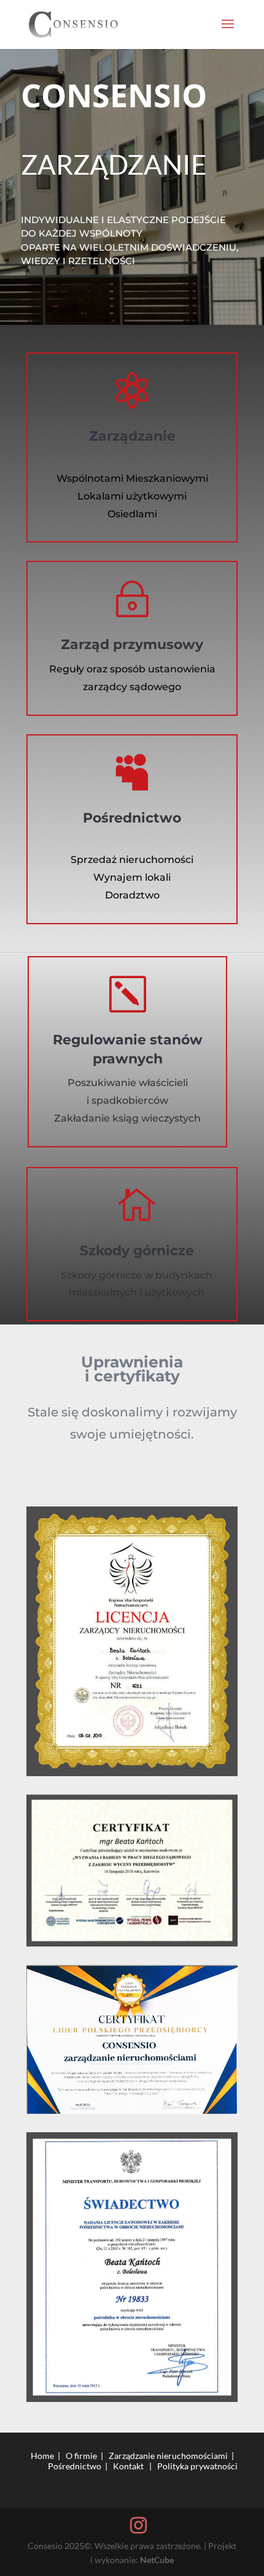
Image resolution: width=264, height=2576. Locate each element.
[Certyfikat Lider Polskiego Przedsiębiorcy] (132, 2039)
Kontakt (128, 2466)
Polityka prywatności (197, 2466)
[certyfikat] (132, 1871)
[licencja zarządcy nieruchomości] (132, 1641)
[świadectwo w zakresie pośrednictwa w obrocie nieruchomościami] (132, 2267)
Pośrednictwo (75, 2466)
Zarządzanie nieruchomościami (168, 2456)
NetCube (157, 2560)
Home (42, 2456)
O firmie (81, 2456)
